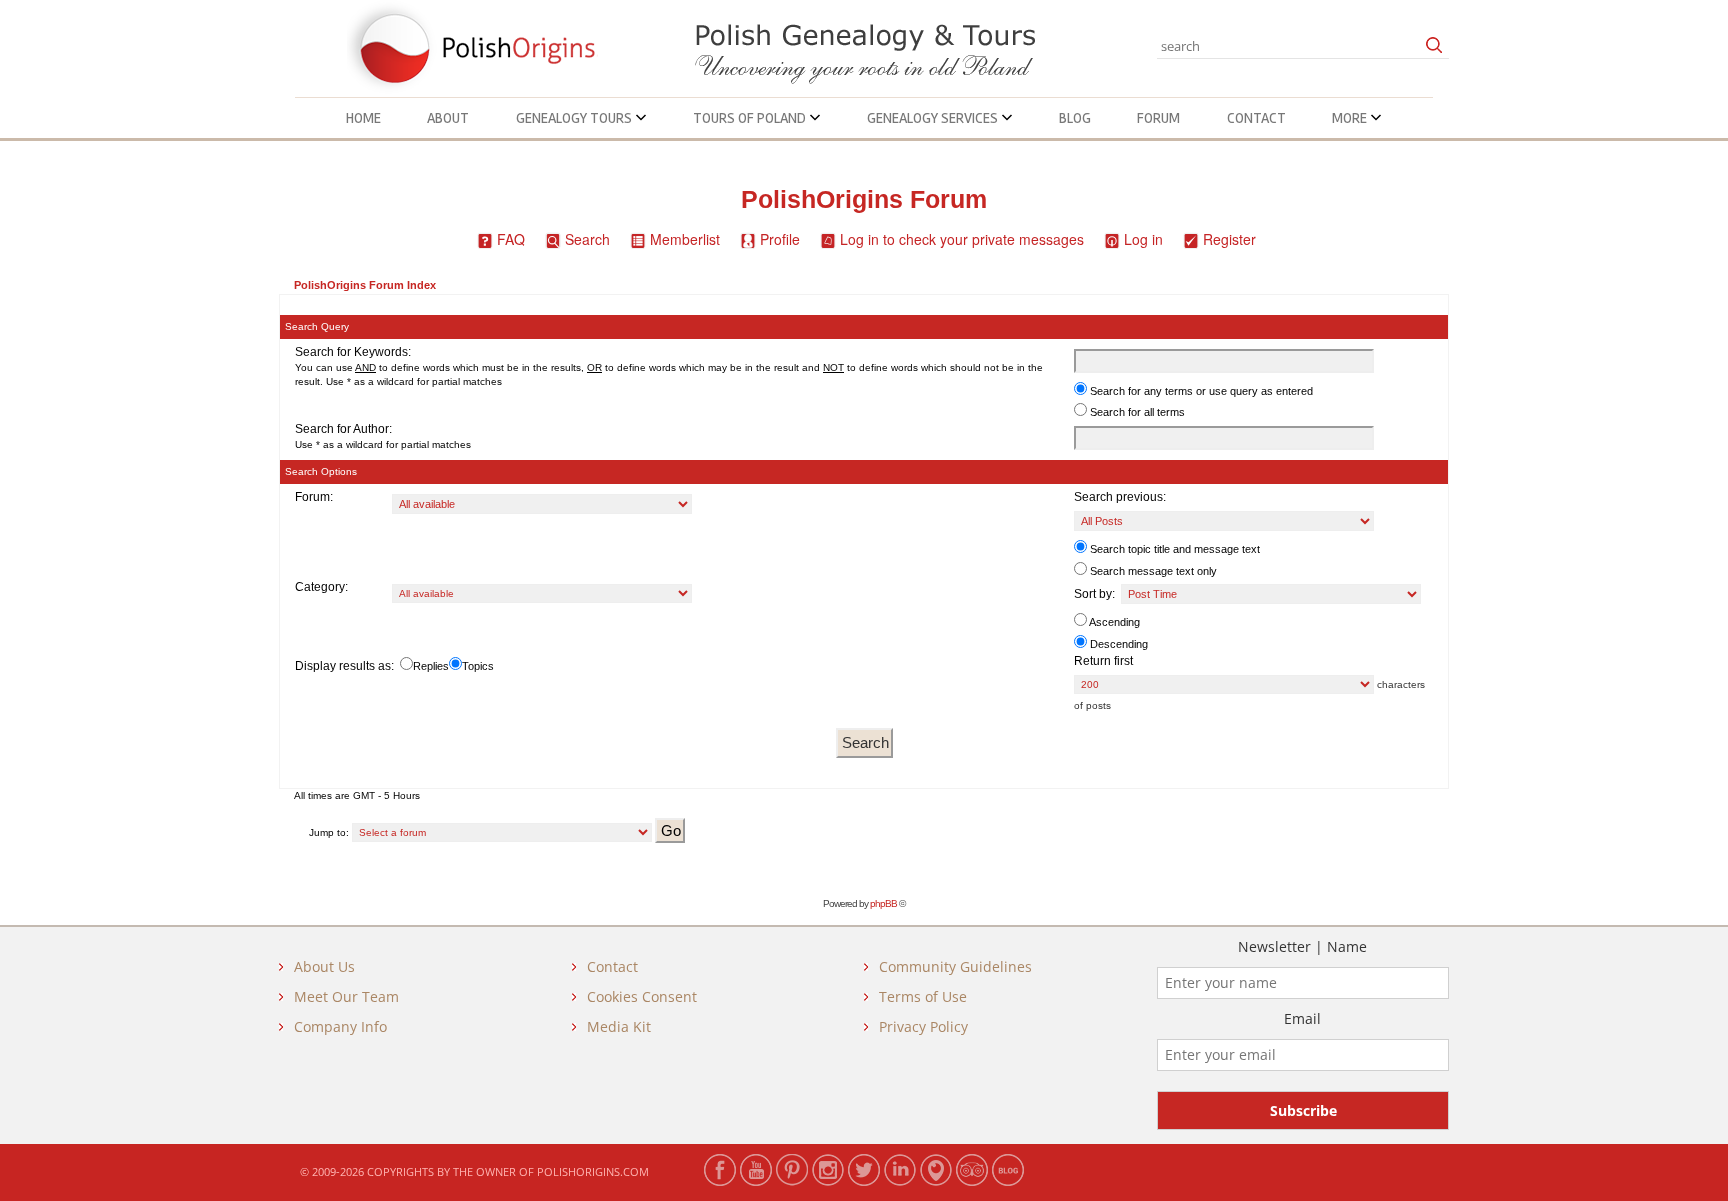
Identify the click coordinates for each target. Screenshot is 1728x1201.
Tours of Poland (751, 118)
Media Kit (619, 1026)
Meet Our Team (346, 996)
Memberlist (685, 239)
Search (587, 239)
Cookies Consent (642, 996)
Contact (1256, 118)
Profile (780, 239)
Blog (1075, 118)
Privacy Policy (923, 1026)
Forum (1158, 118)
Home (363, 118)
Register (1229, 239)
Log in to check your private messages (962, 239)
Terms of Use (923, 996)
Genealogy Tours (575, 118)
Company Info (340, 1026)
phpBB (883, 903)
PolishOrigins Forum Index (365, 285)
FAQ (511, 239)
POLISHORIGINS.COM (593, 1171)
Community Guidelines (955, 966)
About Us (324, 966)
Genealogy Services (934, 118)
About (448, 118)
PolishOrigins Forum (864, 199)
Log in (1143, 239)
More (1351, 118)
